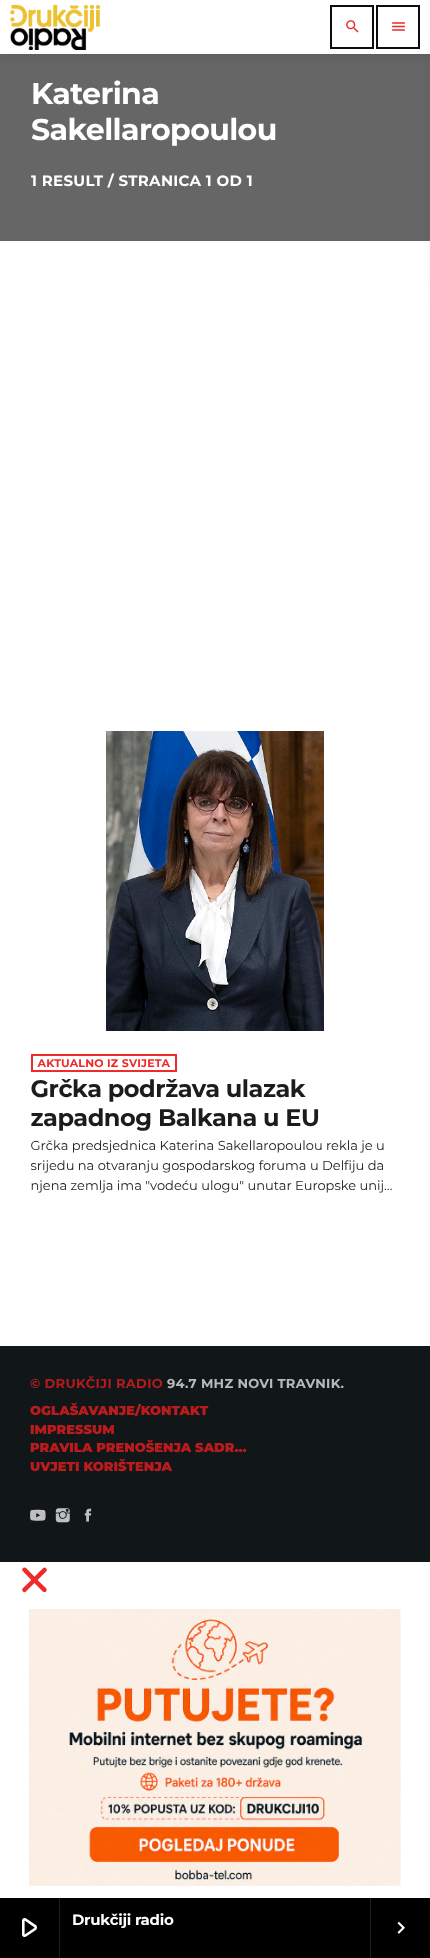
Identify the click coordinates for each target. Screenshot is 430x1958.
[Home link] (55, 27)
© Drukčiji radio (96, 1384)
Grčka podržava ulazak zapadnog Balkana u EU (175, 1104)
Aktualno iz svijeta (104, 1063)
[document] (215, 1729)
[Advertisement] (215, 466)
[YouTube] (38, 1517)
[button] (215, 1579)
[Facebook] (88, 1517)
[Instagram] (63, 1517)
